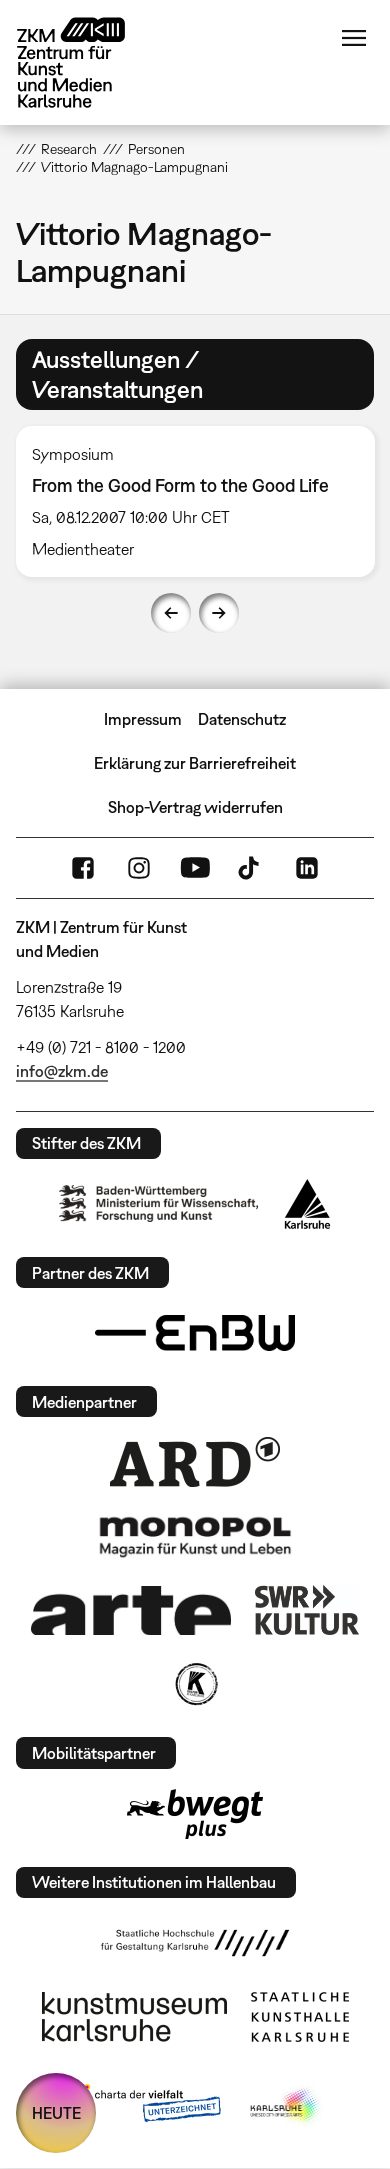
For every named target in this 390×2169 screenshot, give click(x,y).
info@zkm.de (62, 1071)
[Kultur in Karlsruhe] (195, 1684)
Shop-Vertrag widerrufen (195, 807)
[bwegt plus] (195, 1814)
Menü (354, 38)
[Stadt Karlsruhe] (307, 1204)
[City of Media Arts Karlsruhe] (286, 2107)
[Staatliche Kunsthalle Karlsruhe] (300, 2017)
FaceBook (83, 868)
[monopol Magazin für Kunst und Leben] (195, 1536)
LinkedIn (307, 868)
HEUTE (56, 2113)
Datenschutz (242, 719)
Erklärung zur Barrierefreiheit (195, 763)
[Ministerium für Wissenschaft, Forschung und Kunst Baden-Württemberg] (159, 1203)
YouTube (195, 868)
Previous (171, 613)
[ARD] (195, 1462)
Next (219, 613)
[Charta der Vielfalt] (143, 2107)
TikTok (251, 868)
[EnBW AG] (195, 1333)
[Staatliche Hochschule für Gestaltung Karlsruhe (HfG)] (195, 1943)
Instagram (139, 868)
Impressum (143, 719)
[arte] (131, 1610)
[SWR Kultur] (307, 1610)
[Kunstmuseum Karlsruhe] (134, 2017)
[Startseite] (86, 62)
